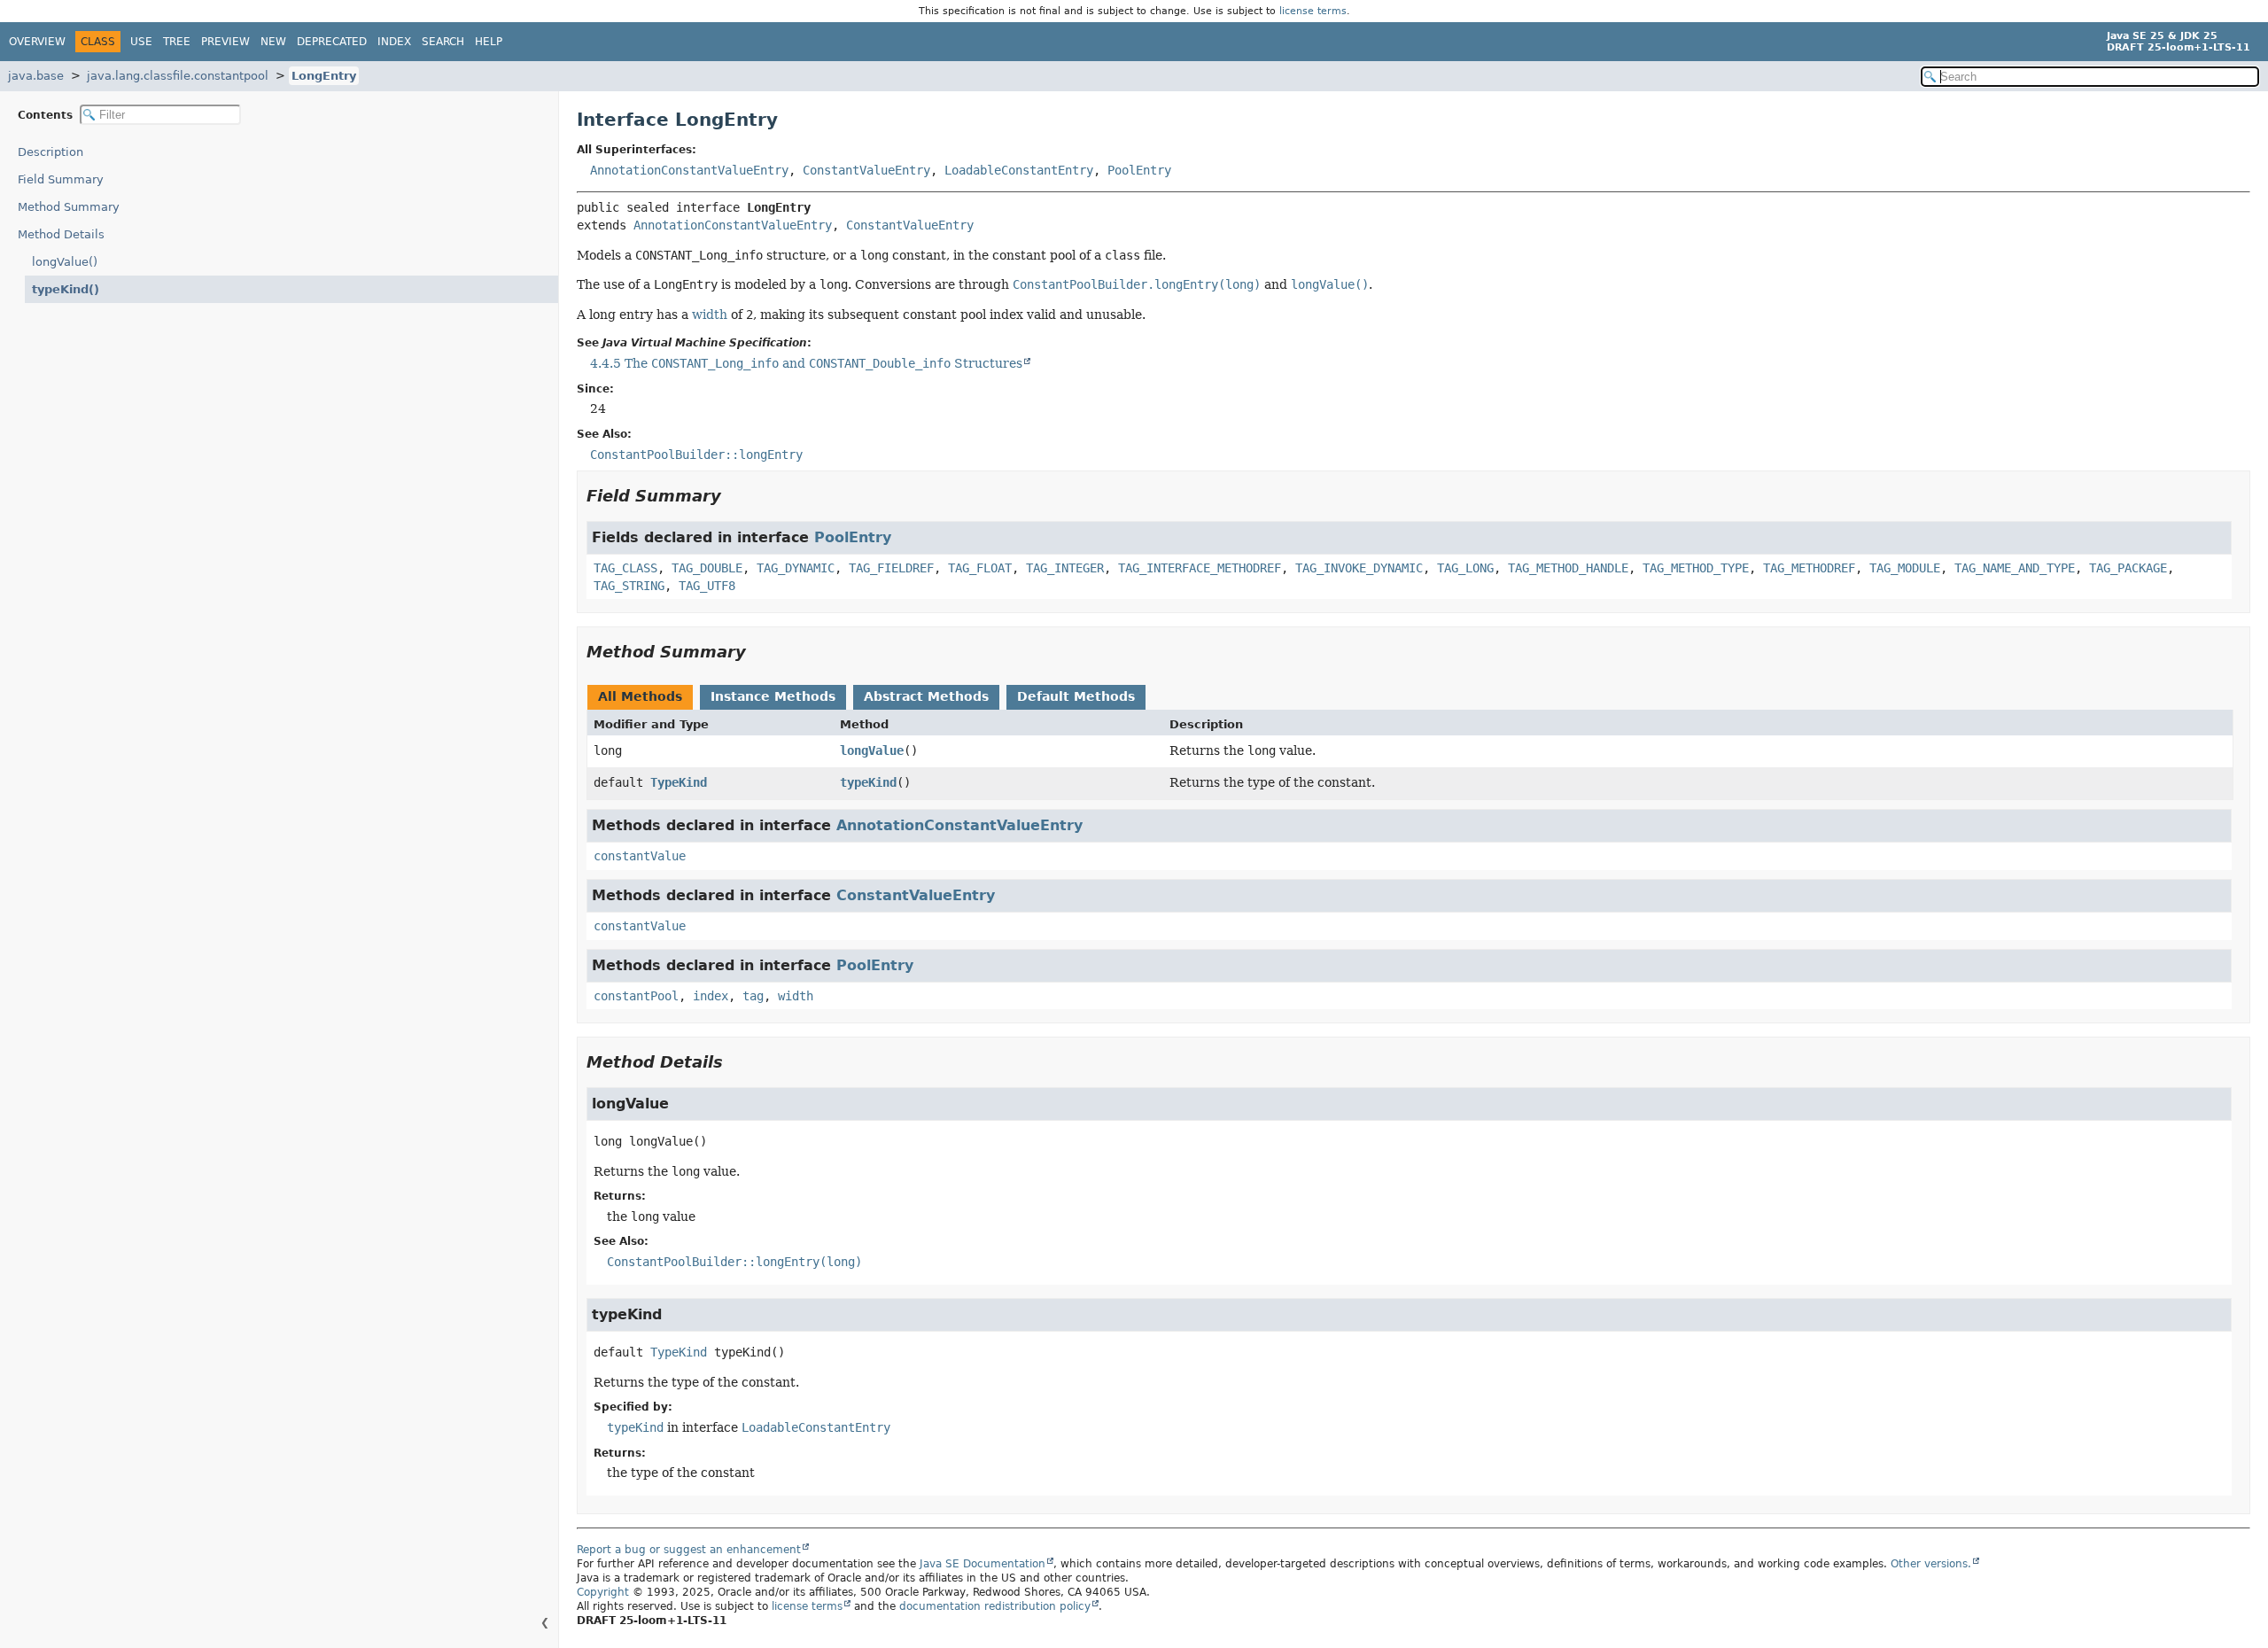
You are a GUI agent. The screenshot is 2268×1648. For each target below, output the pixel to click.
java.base (36, 76)
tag (753, 996)
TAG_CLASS (625, 568)
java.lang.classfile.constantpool (178, 76)
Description (50, 152)
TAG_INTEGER (1065, 568)
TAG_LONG (1465, 568)
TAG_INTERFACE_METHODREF (1200, 568)
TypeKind (679, 782)
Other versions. (1931, 1564)
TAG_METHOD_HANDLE (1568, 568)
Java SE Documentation (983, 1564)
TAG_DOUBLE (707, 568)
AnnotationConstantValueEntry (689, 170)
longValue (872, 750)
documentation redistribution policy (995, 1606)
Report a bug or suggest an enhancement (689, 1550)
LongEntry (324, 76)
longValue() (65, 262)
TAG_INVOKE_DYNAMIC (1359, 568)
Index (394, 42)
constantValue (640, 856)
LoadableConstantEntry (1019, 170)
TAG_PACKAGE (2128, 568)
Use (141, 42)
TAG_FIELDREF (891, 568)
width (710, 315)
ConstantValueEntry (866, 170)
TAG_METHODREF (1809, 568)
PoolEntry (1139, 170)
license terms (1313, 11)
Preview (225, 42)
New (273, 42)
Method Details (61, 234)
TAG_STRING (629, 586)
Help (489, 42)
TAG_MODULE (1905, 568)
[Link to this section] (734, 496)
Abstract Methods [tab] (926, 696)
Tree (177, 42)
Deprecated (332, 42)
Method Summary (69, 207)
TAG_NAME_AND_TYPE (2015, 568)
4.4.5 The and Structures (806, 363)
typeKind (868, 782)
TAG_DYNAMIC (796, 568)
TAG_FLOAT (980, 568)
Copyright (603, 1592)
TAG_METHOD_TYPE (1696, 568)
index (711, 996)
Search (443, 42)
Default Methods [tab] (1076, 696)
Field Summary (61, 179)
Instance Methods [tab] (773, 696)
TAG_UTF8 (707, 586)
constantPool (636, 996)
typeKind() (66, 289)
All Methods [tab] (640, 696)
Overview (37, 42)
